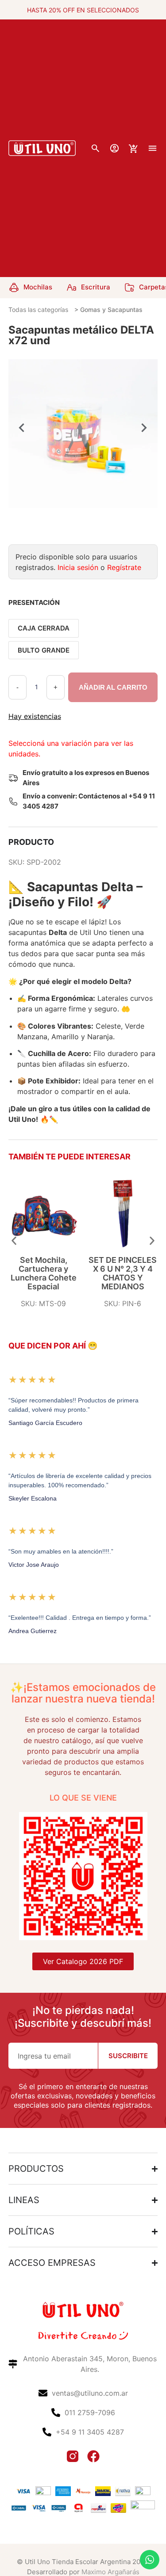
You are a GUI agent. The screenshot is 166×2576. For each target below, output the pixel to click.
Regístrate (124, 567)
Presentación (34, 602)
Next (144, 428)
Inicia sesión (78, 567)
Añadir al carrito (113, 687)
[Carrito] (133, 149)
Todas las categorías (38, 310)
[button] (14, 1241)
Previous (22, 428)
